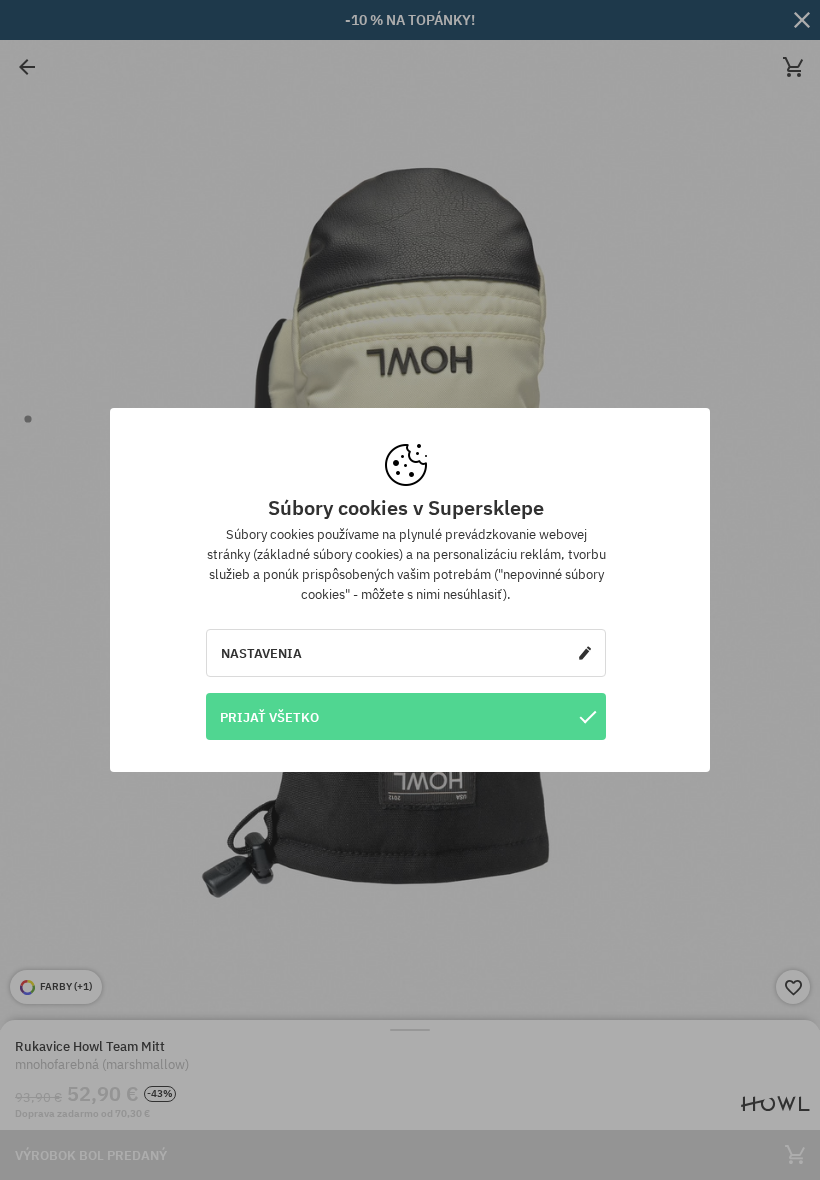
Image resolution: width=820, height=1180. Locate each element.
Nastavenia (261, 653)
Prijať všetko (269, 717)
